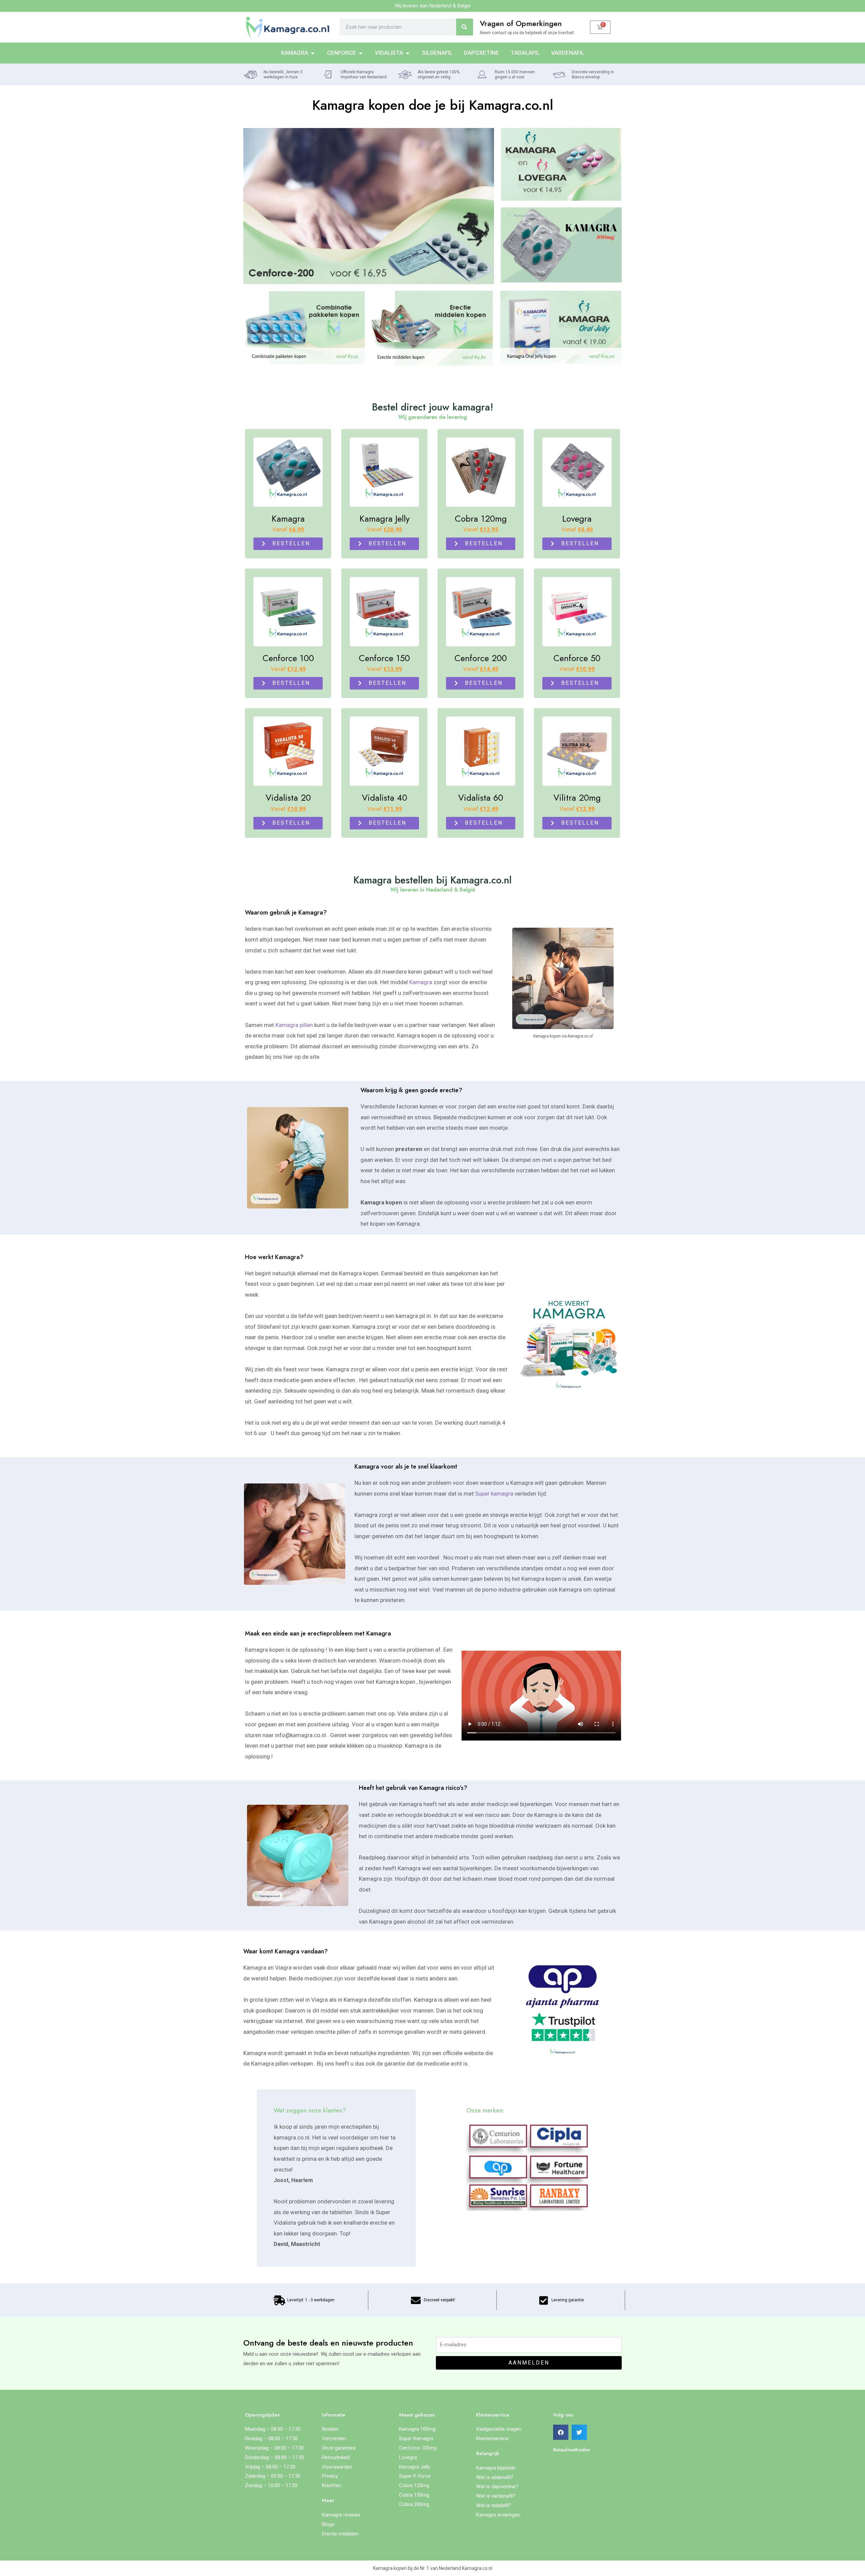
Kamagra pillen (294, 1025)
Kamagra (421, 982)
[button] (561, 2432)
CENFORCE (342, 53)
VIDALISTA (389, 53)
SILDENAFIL (437, 53)
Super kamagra (494, 1494)
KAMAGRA (295, 53)
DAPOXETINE (481, 53)
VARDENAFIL (568, 53)
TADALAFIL (525, 53)
